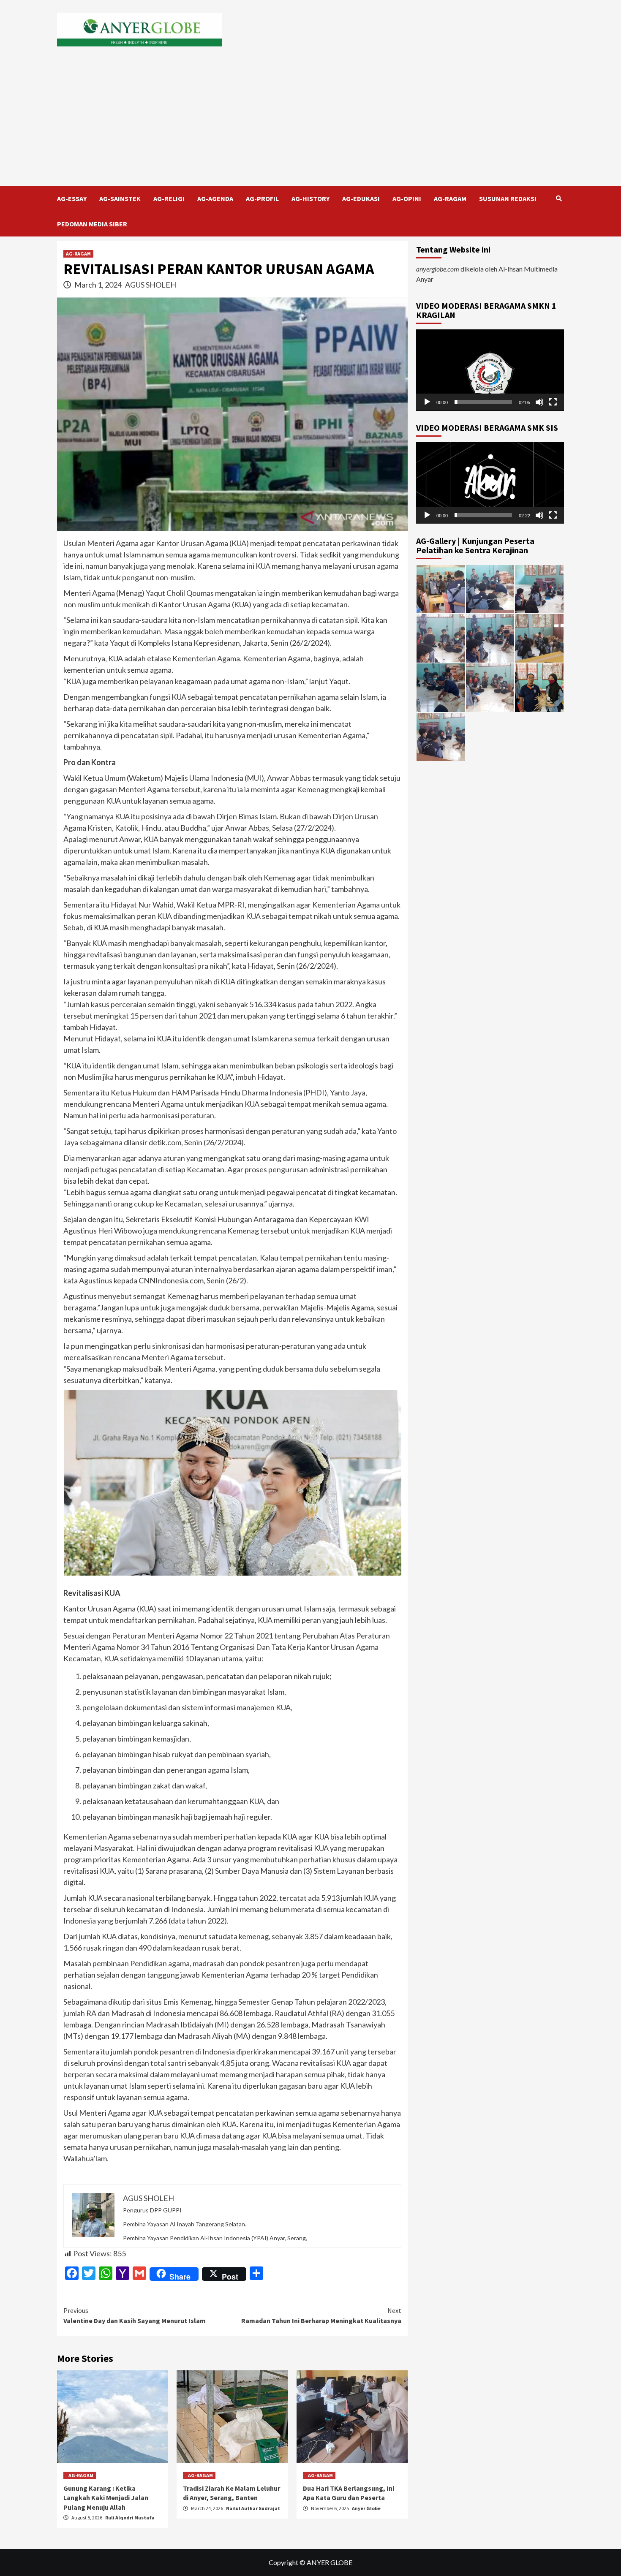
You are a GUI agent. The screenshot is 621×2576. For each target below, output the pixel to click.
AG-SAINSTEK (120, 198)
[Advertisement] (310, 122)
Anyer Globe (366, 2508)
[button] (490, 370)
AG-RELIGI (169, 198)
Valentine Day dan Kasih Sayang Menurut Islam (135, 2315)
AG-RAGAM (450, 198)
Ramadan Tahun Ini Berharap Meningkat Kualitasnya (321, 2315)
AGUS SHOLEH (151, 285)
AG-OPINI (407, 198)
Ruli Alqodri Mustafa (130, 2518)
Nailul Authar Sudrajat (253, 2508)
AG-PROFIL (262, 198)
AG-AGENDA (215, 198)
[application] (490, 370)
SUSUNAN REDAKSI (508, 198)
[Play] (427, 402)
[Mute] (539, 402)
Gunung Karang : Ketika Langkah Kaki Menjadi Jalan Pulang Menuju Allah (106, 2498)
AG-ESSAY (72, 198)
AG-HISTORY (310, 198)
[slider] (483, 402)
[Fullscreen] (553, 402)
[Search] (559, 198)
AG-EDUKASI (361, 198)
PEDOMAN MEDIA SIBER (92, 224)
